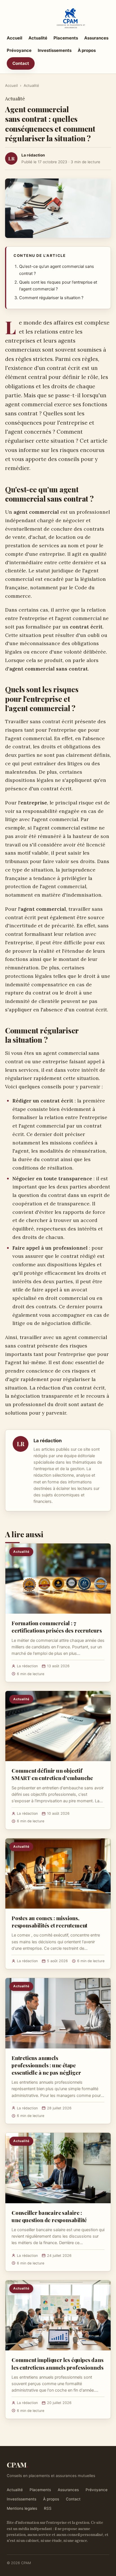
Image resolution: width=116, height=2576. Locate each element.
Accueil (14, 38)
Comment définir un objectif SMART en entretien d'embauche (52, 1774)
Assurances (96, 38)
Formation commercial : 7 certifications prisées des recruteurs (57, 1627)
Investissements (55, 50)
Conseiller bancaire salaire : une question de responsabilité (49, 2216)
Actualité (38, 38)
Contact (21, 63)
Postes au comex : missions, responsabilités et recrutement (49, 1922)
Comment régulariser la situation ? (51, 298)
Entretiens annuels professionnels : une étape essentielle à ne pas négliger (46, 2065)
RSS (48, 2508)
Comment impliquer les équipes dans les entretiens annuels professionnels (58, 2363)
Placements (66, 38)
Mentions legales (22, 2508)
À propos (87, 50)
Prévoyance (19, 50)
